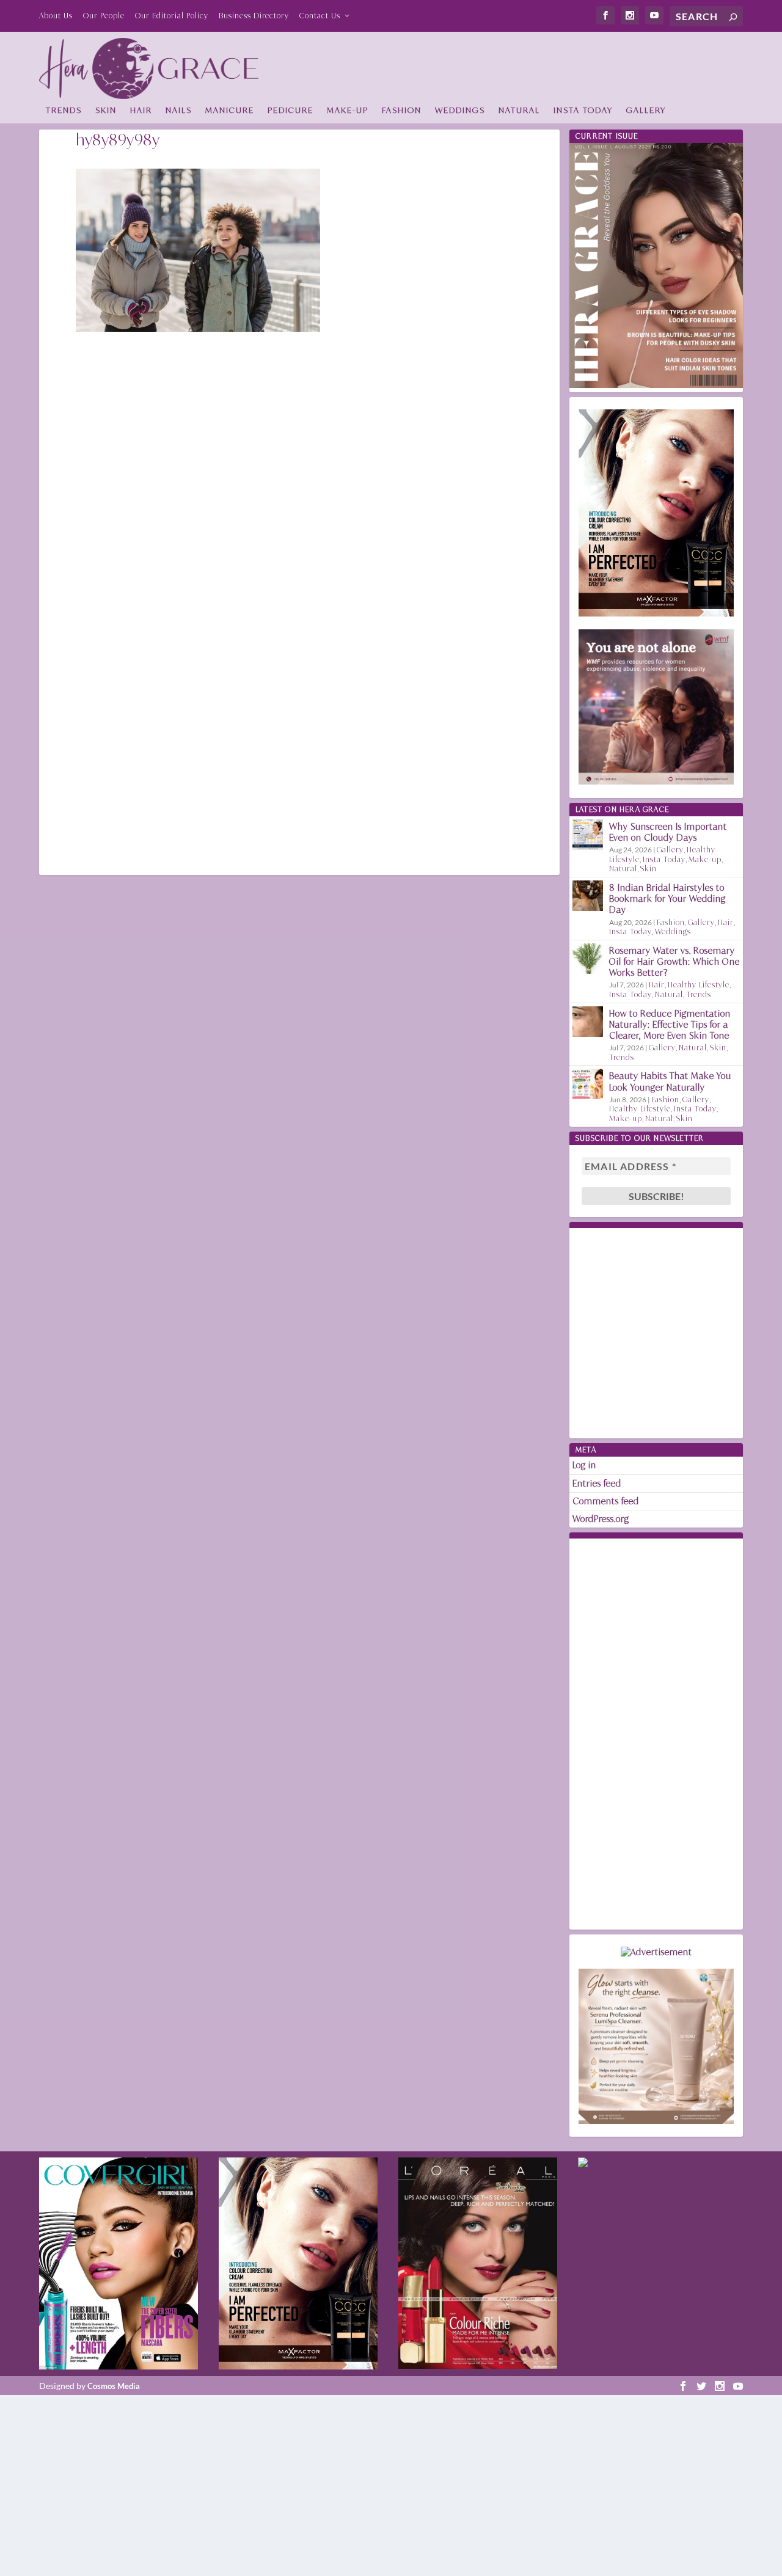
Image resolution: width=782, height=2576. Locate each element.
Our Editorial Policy (172, 16)
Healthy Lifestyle (699, 985)
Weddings (460, 110)
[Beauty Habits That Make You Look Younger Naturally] (588, 1084)
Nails (179, 110)
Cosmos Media (114, 2386)
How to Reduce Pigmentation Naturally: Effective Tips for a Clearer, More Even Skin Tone (670, 1024)
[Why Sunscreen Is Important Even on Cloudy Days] (588, 835)
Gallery (646, 110)
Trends (64, 110)
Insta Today (583, 110)
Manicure (230, 110)
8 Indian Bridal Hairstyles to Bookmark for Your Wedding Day (667, 898)
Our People (104, 16)
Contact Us (320, 16)
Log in (584, 1465)
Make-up (348, 110)
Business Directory (254, 16)
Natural (519, 110)
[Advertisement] (521, 65)
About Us (56, 16)
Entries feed (597, 1483)
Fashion (402, 110)
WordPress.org (601, 1519)
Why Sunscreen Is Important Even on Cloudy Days (668, 832)
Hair (141, 110)
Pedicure (291, 110)
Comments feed (606, 1501)
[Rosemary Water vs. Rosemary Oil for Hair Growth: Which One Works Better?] (588, 959)
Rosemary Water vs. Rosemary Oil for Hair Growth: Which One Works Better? (674, 961)
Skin (106, 110)
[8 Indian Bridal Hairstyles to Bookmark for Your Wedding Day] (588, 896)
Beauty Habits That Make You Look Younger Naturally (670, 1081)
